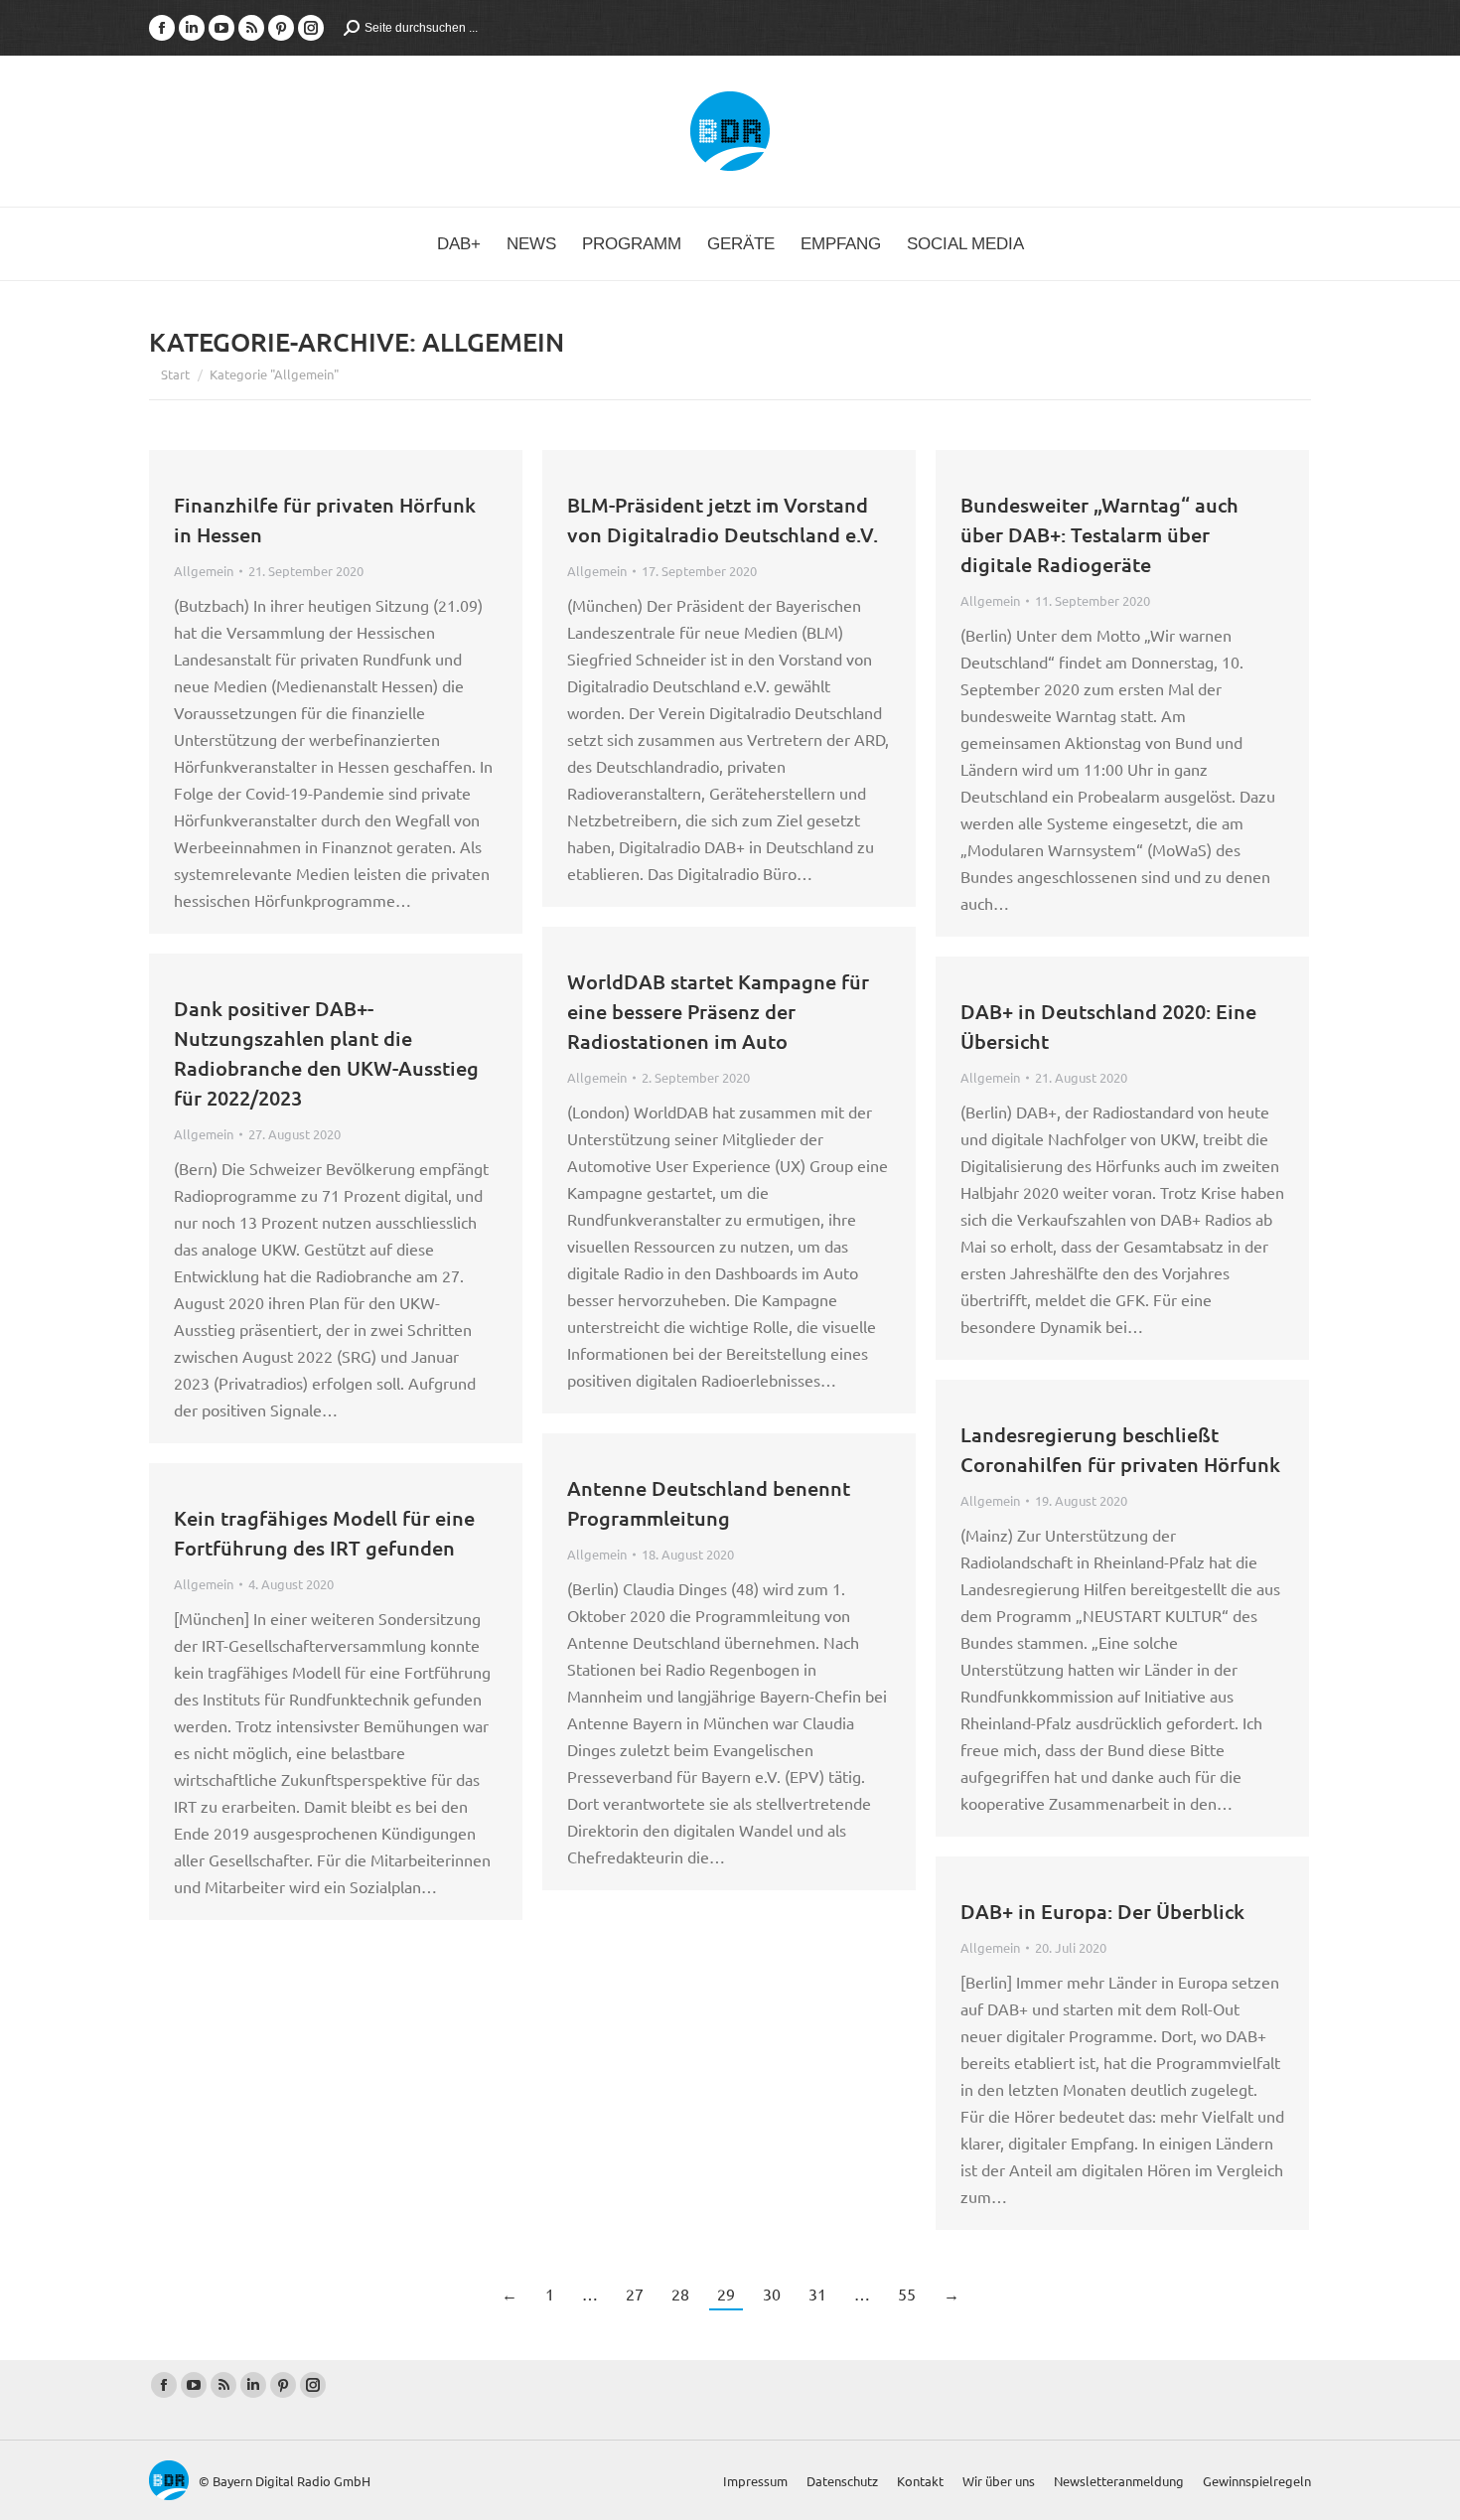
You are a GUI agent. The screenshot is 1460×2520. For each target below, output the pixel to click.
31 (817, 2294)
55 (907, 2294)
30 (772, 2294)
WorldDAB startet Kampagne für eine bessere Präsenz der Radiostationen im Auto (718, 1011)
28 (680, 2294)
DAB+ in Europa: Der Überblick (1102, 1911)
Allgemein (204, 571)
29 (726, 2294)
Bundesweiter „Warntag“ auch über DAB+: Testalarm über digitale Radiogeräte (1099, 534)
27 (635, 2294)
